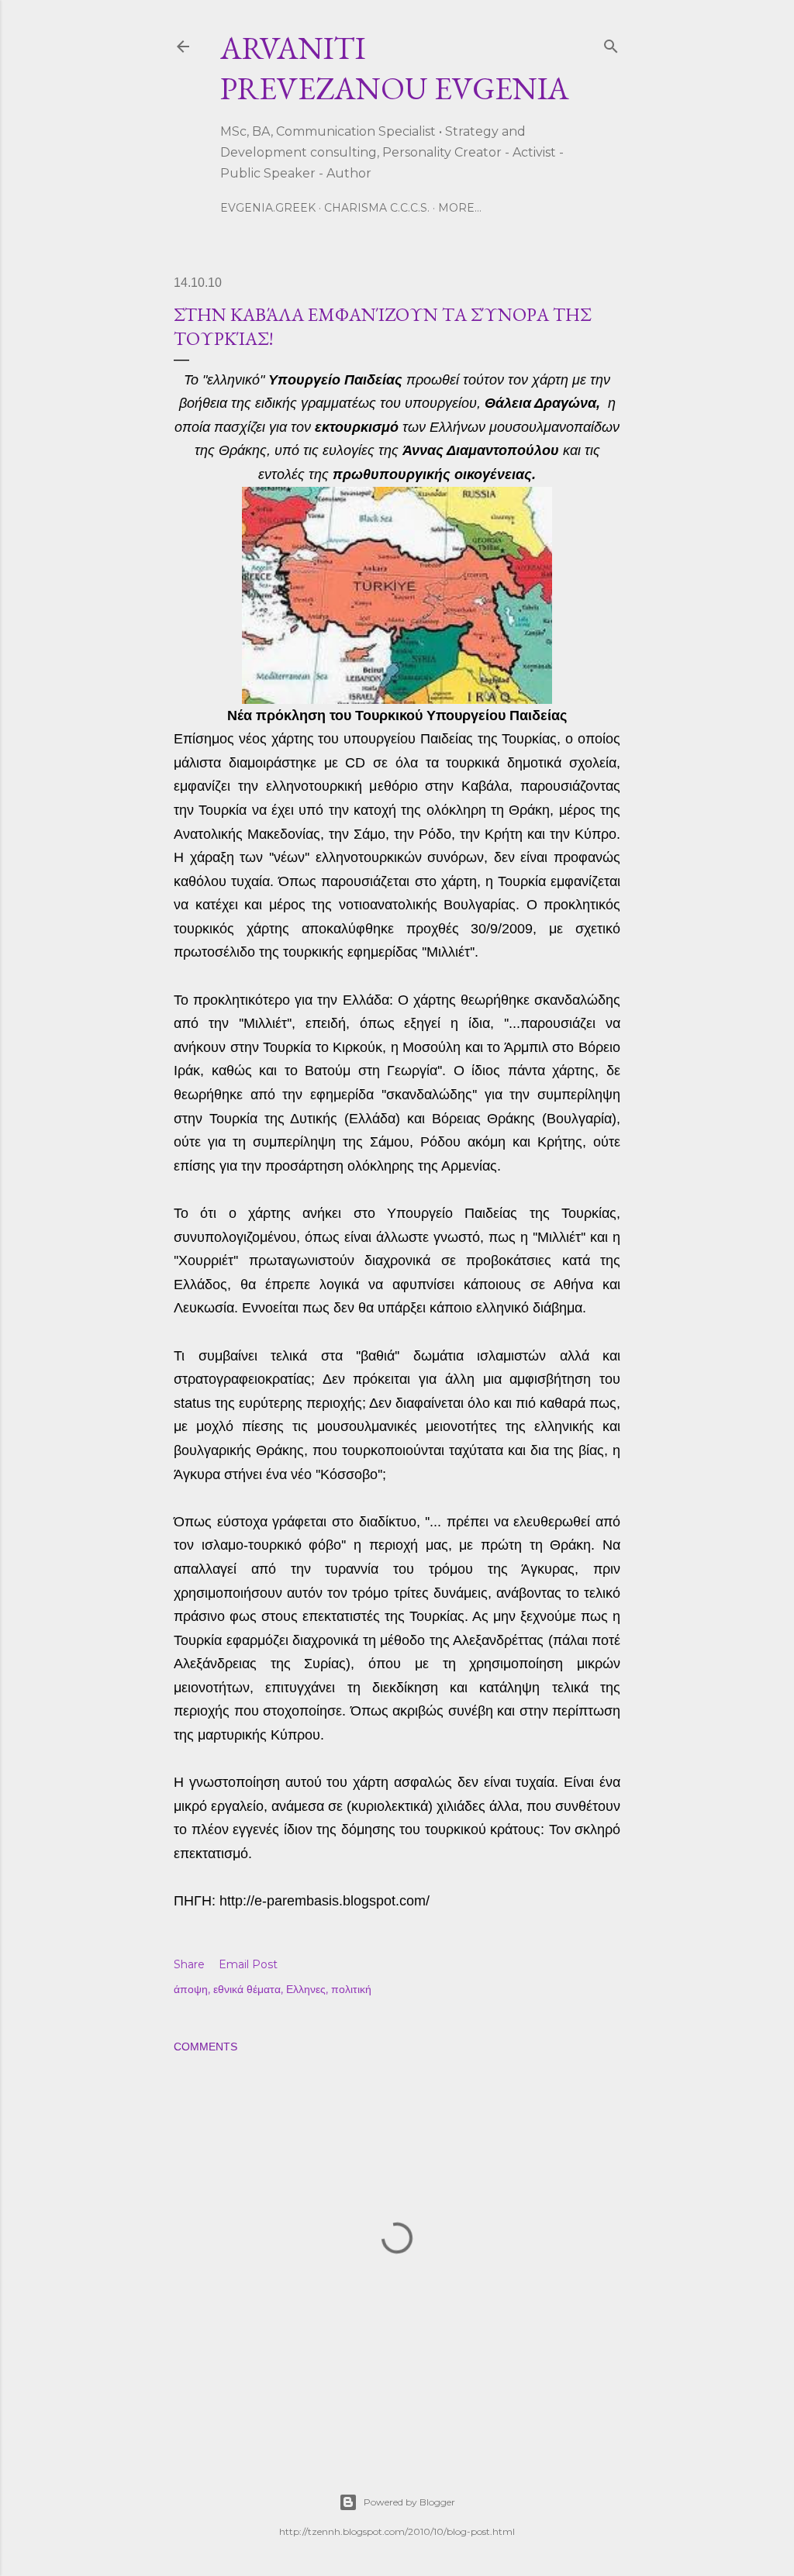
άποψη (191, 1989)
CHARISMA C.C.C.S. (377, 208)
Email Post (248, 1964)
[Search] (611, 43)
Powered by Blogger (409, 2502)
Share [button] (189, 1964)
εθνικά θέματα (247, 1989)
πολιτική (351, 1989)
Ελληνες (306, 1989)
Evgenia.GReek (268, 208)
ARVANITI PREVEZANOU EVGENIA (395, 68)
